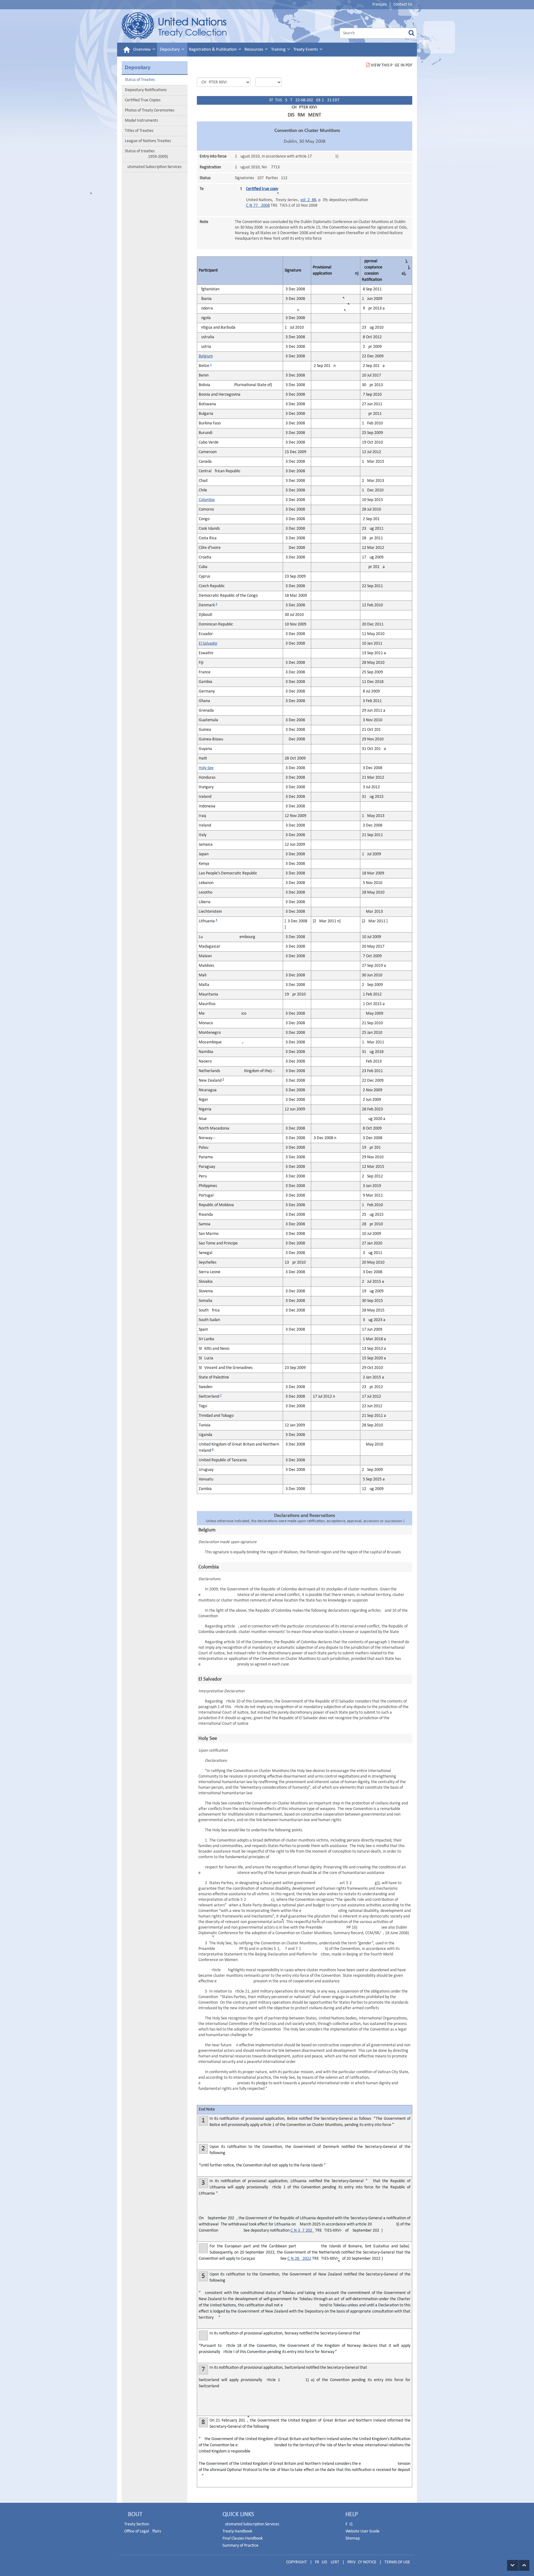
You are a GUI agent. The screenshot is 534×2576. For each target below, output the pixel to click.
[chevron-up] (524, 2565)
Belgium (206, 356)
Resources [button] (254, 50)
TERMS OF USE (397, 2562)
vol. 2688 (308, 200)
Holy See (206, 768)
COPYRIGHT (297, 2562)
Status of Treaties (140, 80)
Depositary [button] (170, 50)
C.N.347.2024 (302, 2231)
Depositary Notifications (146, 90)
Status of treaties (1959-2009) (146, 154)
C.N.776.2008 (258, 206)
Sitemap (353, 2538)
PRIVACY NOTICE (362, 2562)
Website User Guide (362, 2531)
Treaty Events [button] (306, 50)
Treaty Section (137, 2524)
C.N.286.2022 (299, 2259)
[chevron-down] (513, 2565)
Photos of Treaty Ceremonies (150, 110)
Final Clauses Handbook (243, 2538)
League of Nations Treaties (148, 141)
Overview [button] (142, 50)
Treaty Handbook (237, 2531)
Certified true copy (262, 189)
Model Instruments (141, 121)
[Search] (411, 33)
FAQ (349, 2524)
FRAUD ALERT (327, 2562)
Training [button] (279, 50)
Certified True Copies (143, 100)
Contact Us (403, 4)
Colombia (207, 500)
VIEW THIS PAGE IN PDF (392, 65)
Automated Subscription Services (153, 167)
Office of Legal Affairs (143, 2531)
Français (379, 4)
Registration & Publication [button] (213, 50)
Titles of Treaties (139, 131)
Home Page (174, 26)
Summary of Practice (240, 2546)
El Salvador (208, 644)
